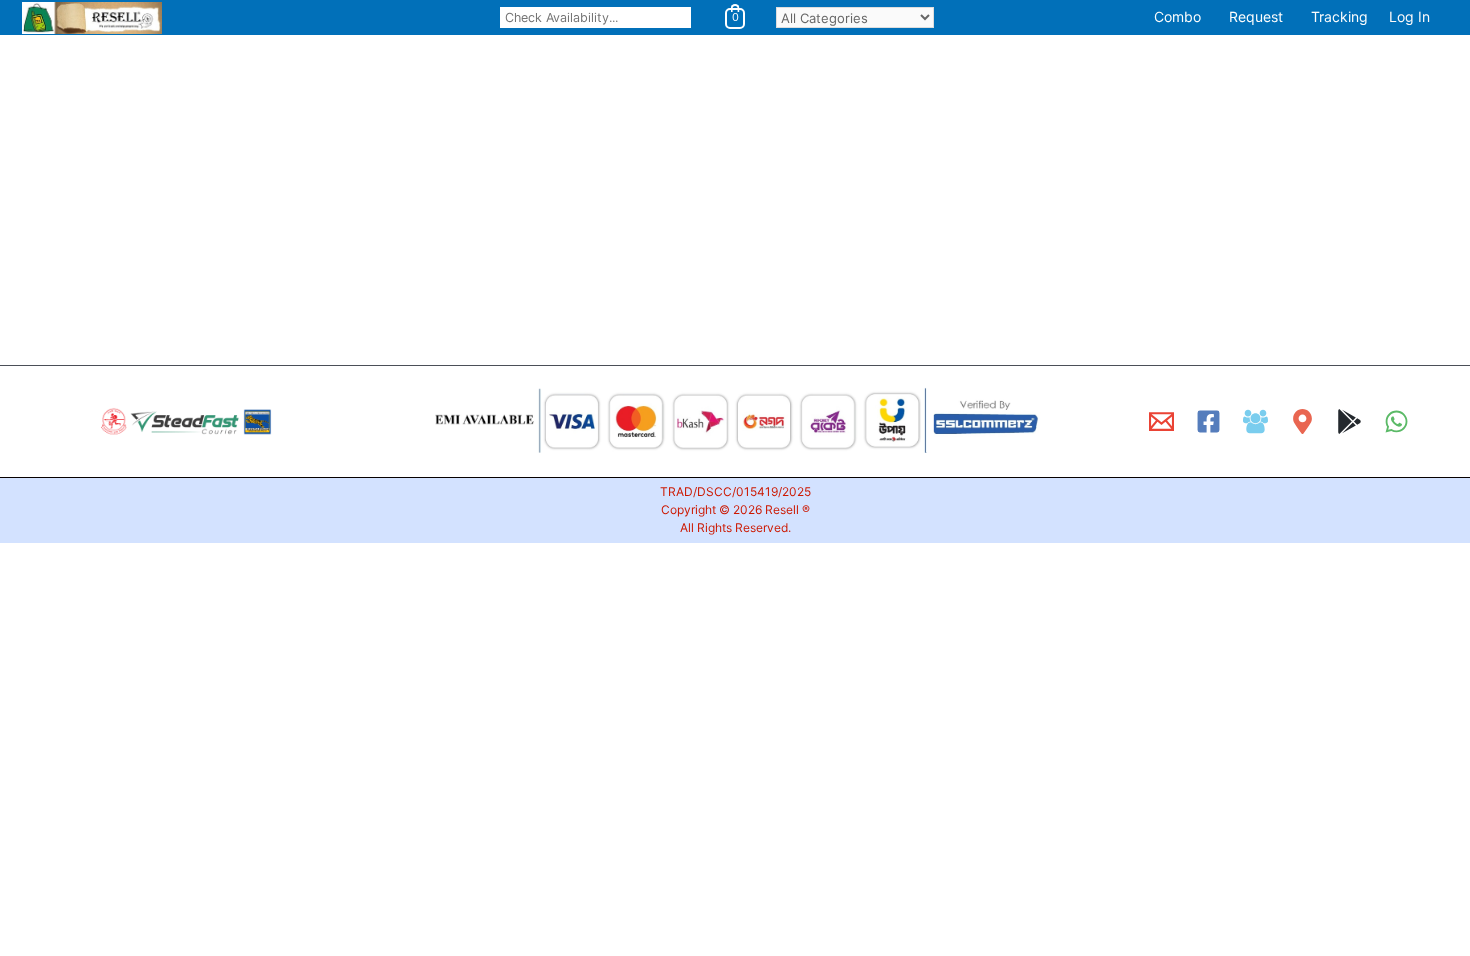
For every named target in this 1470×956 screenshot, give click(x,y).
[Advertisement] (600, 203)
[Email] (1161, 421)
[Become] (1255, 421)
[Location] (1302, 421)
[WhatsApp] (1396, 421)
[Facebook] (1208, 421)
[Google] (1349, 421)
